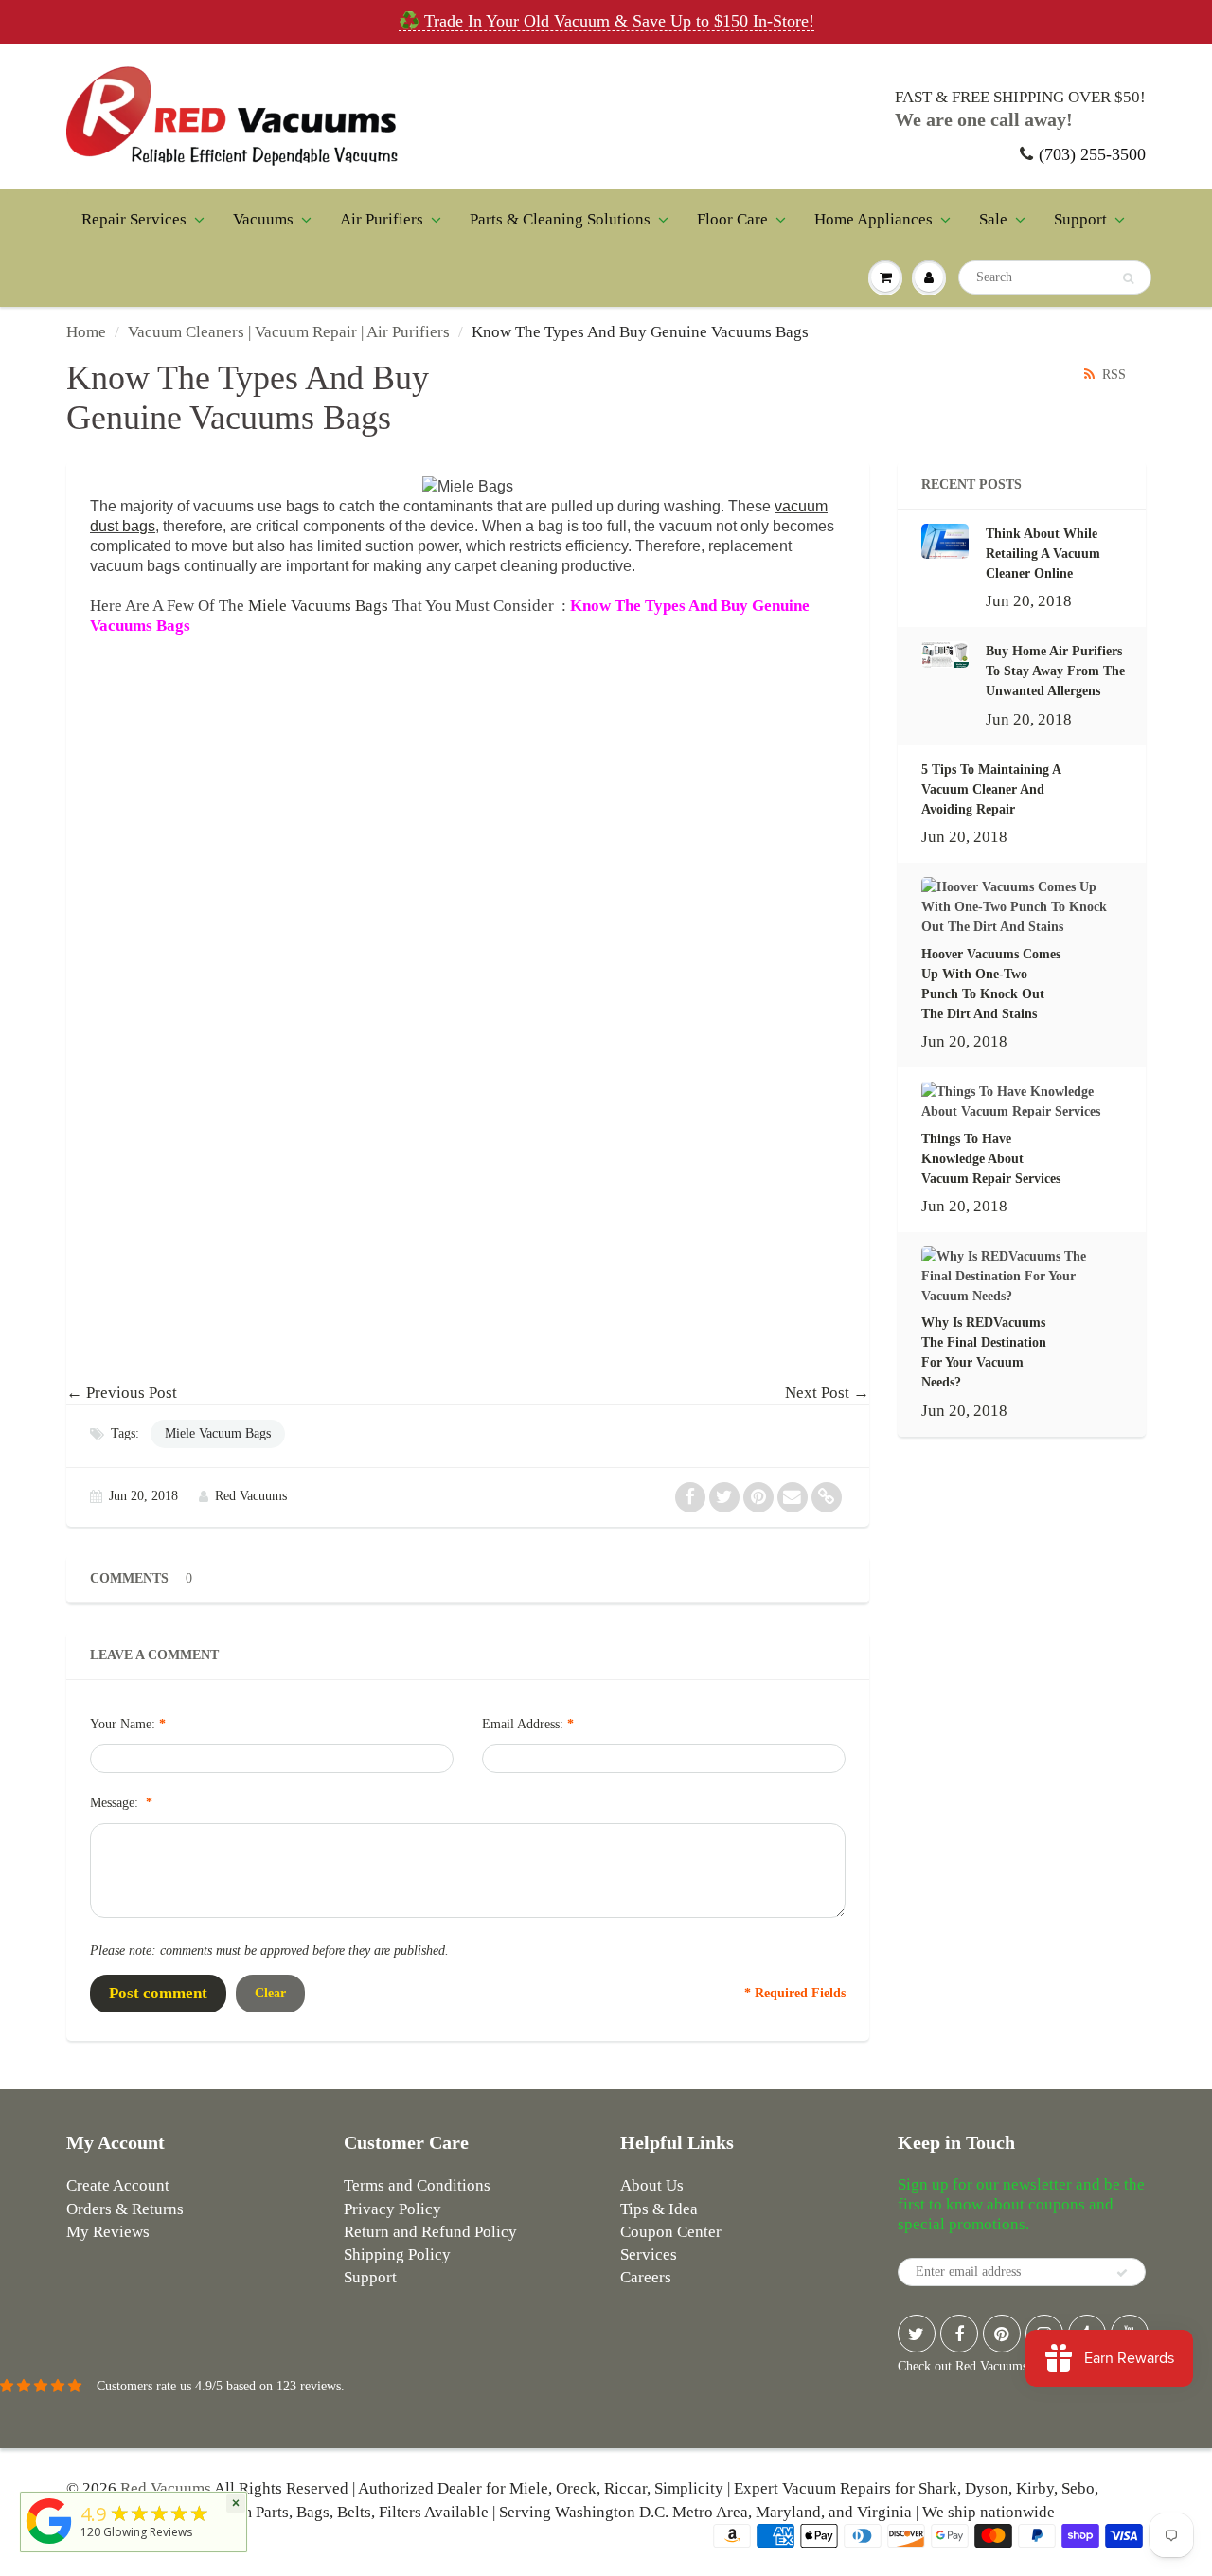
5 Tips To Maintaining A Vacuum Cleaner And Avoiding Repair (991, 789)
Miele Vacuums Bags (318, 606)
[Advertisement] (468, 889)
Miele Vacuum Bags (218, 1433)
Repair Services (134, 219)
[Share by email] (793, 1497)
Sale (993, 219)
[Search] (1128, 278)
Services (649, 2254)
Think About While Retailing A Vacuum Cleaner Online (1043, 554)
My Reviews (108, 2232)
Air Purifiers (382, 219)
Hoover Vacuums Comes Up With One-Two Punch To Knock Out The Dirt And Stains (991, 984)
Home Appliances (873, 219)
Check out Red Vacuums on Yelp (985, 2366)
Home (86, 332)
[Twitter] (917, 2334)
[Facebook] (959, 2334)
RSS (1114, 375)
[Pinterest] (1002, 2334)
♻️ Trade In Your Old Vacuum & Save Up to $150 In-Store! (606, 21)
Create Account (118, 2185)
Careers (646, 2277)
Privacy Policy (392, 2209)
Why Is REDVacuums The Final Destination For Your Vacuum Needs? (984, 1352)
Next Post (817, 1393)
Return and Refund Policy (430, 2232)
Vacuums (263, 219)
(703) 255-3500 (1092, 154)
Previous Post (132, 1393)
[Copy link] (827, 1497)
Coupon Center (671, 2232)
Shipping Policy (397, 2254)
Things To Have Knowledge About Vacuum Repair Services (991, 1159)
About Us (652, 2185)
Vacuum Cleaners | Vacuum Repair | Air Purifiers (289, 332)
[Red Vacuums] (49, 2544)
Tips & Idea (659, 2209)
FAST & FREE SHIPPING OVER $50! (1020, 97)
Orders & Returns (125, 2209)
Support (1080, 219)
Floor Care (732, 219)
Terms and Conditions (417, 2185)
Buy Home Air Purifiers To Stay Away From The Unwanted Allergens (1055, 671)
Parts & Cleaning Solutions (560, 219)
